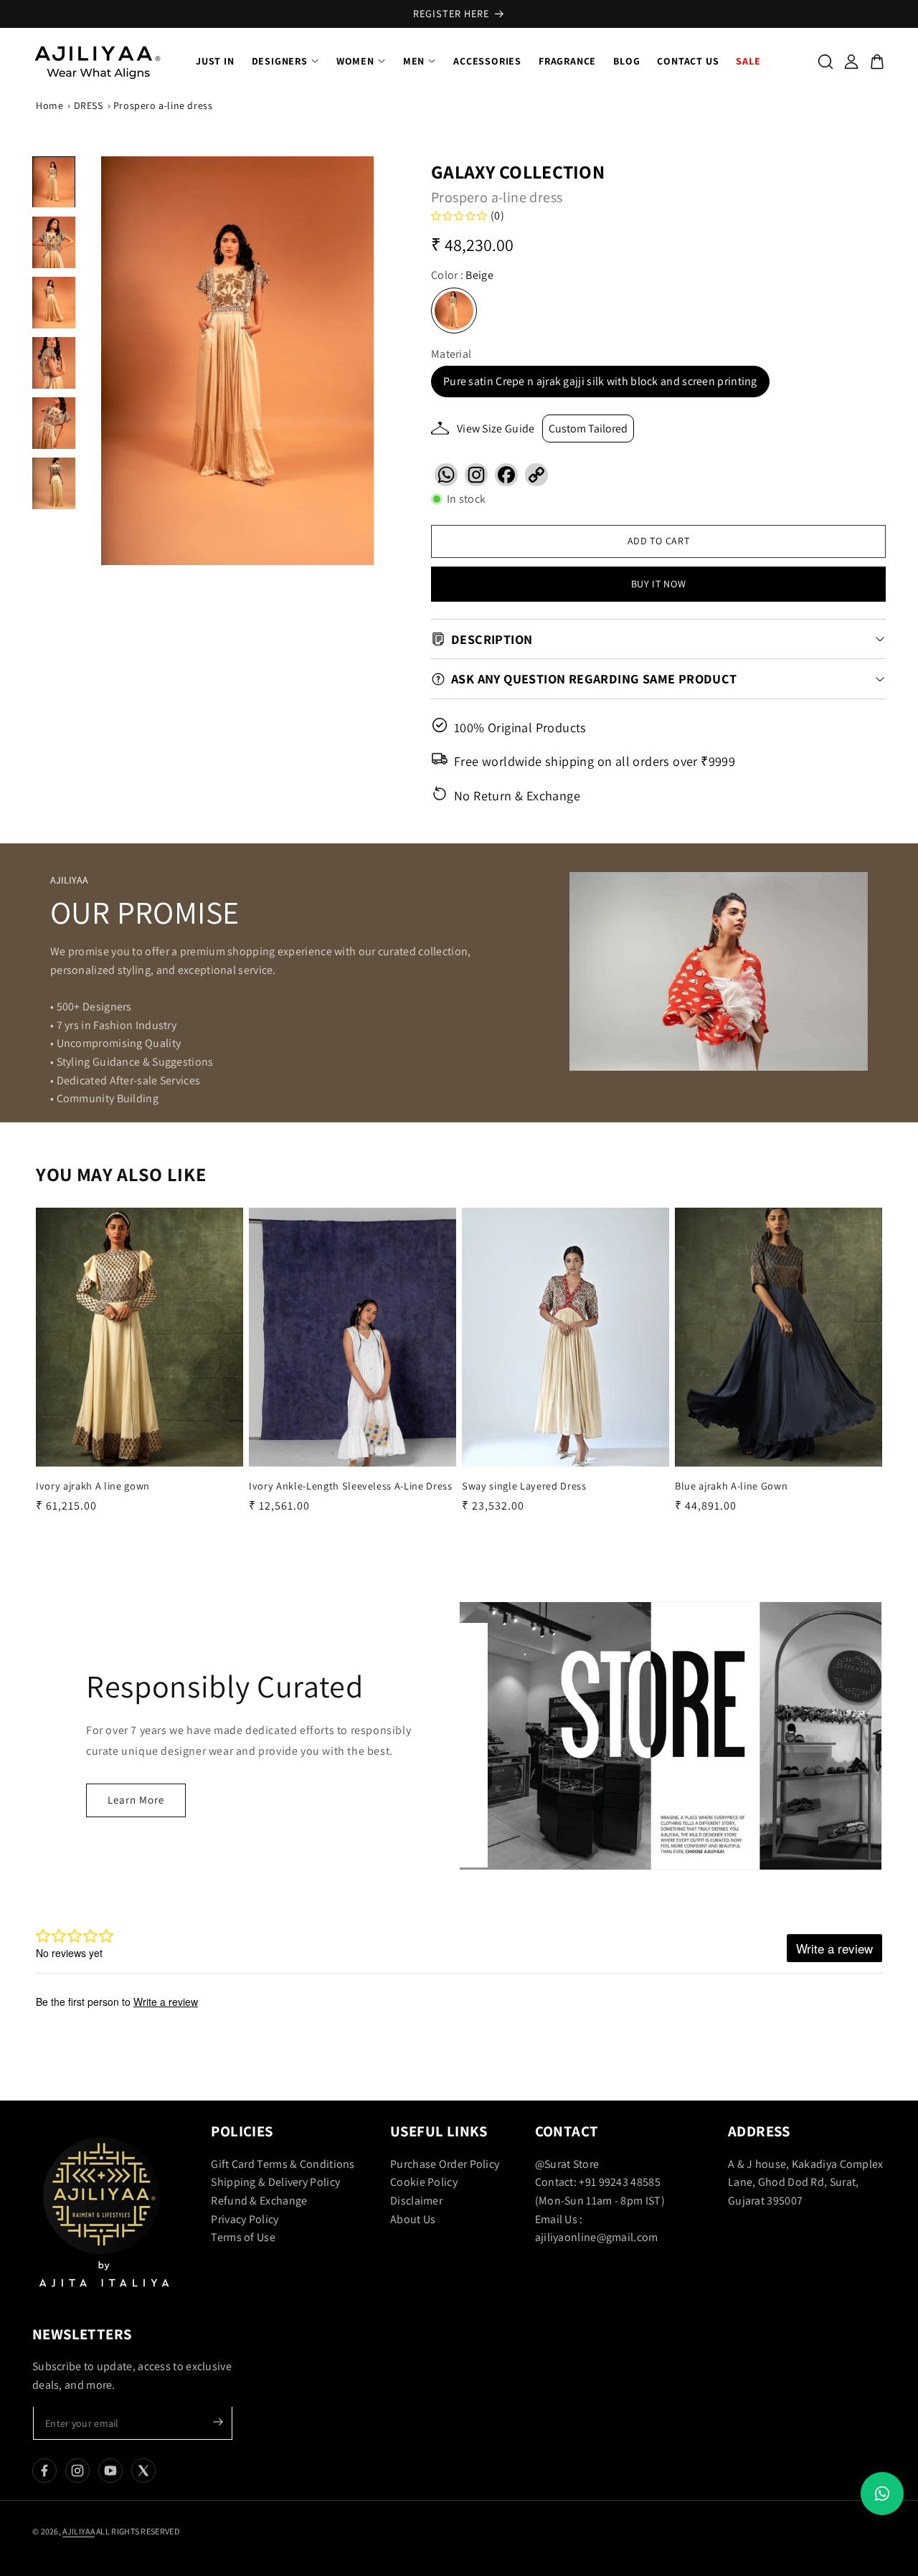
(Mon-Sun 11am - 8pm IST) (600, 2201)
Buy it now (659, 584)
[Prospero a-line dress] (237, 361)
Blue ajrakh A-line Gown (731, 1486)
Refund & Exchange (259, 2201)
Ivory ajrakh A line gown (93, 1486)
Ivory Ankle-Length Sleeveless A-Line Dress (351, 1486)
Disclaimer (416, 2201)
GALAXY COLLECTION (518, 171)
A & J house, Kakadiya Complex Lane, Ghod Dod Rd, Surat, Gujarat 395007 (806, 2182)
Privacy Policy (245, 2219)
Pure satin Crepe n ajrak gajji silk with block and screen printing (600, 381)
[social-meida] (44, 2471)
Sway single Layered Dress (524, 1486)
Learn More (136, 1800)
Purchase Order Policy (445, 2164)
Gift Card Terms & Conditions (283, 2164)
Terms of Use (243, 2237)
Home (49, 105)
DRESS (89, 105)
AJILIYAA (78, 2531)
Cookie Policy (424, 2182)
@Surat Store (567, 2164)
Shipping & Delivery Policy (275, 2182)
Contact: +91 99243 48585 (598, 2182)
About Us (413, 2219)
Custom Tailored (588, 428)
